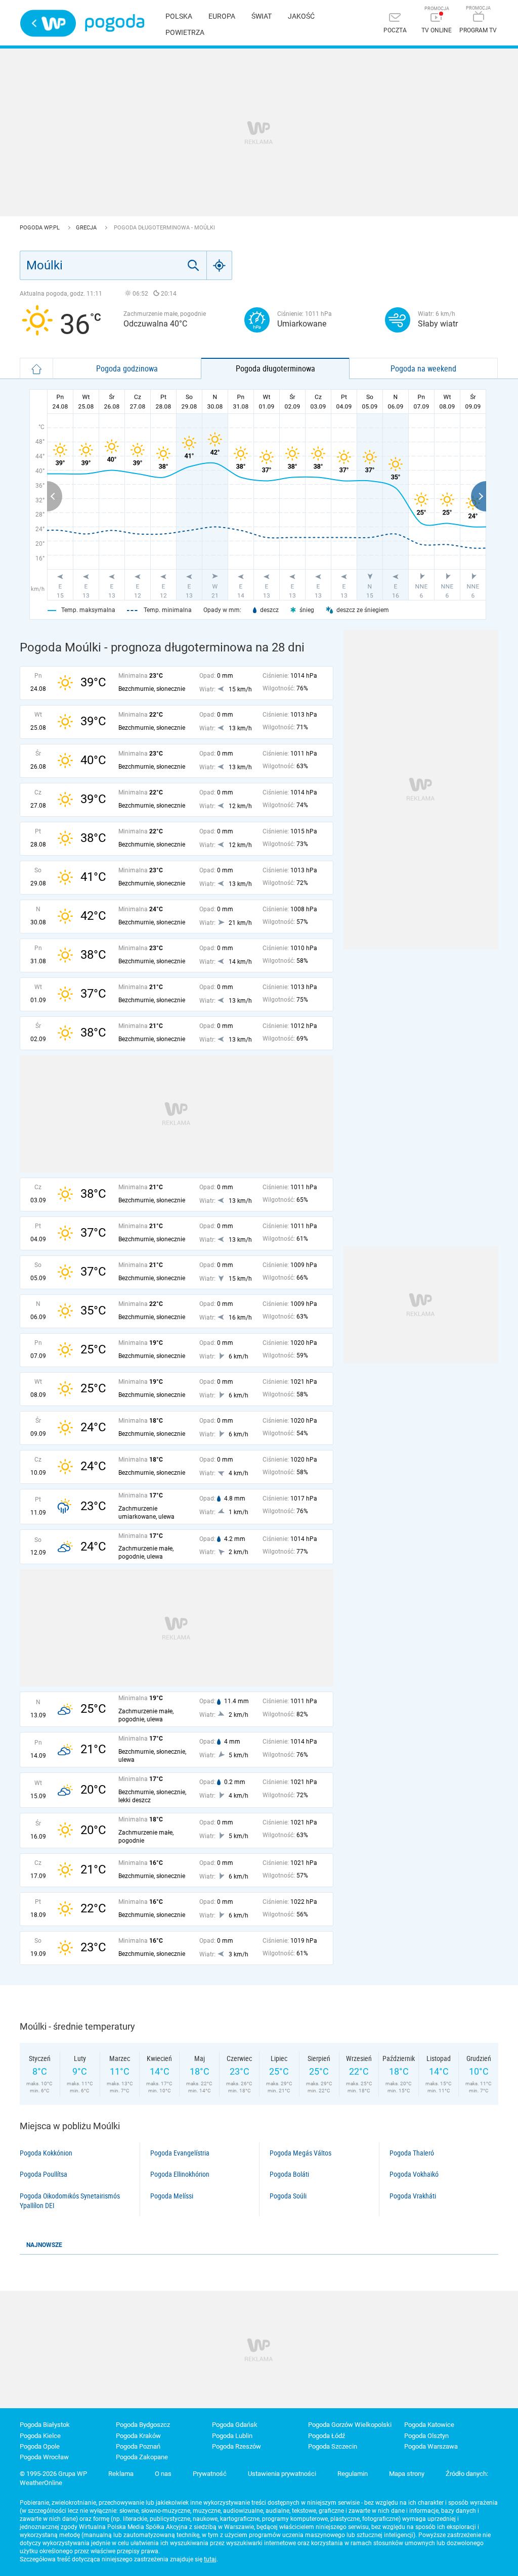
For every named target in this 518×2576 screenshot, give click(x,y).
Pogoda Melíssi (172, 2196)
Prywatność (210, 2474)
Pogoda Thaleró (412, 2153)
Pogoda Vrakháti (413, 2196)
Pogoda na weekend (423, 368)
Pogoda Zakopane (142, 2457)
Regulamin (353, 2474)
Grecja (87, 228)
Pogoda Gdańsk (235, 2425)
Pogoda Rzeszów (236, 2446)
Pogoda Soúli (288, 2196)
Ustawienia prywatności (282, 2474)
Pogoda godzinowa (127, 368)
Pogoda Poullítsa (44, 2174)
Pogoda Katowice (429, 2425)
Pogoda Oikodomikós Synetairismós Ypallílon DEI (70, 2201)
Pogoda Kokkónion (46, 2153)
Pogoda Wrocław (44, 2457)
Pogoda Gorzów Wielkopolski (350, 2425)
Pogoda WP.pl (40, 228)
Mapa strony (407, 2474)
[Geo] (220, 265)
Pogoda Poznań (138, 2446)
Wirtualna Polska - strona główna (48, 23)
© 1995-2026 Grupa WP (53, 2474)
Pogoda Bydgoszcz (143, 2425)
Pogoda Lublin (232, 2436)
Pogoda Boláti (289, 2174)
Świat (262, 16)
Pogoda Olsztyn (426, 2436)
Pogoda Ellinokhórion (180, 2174)
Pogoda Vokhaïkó (414, 2174)
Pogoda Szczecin (333, 2446)
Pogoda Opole (40, 2446)
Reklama (121, 2474)
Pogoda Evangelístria (180, 2153)
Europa (222, 16)
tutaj (210, 2559)
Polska (179, 16)
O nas (163, 2474)
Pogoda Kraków (138, 2436)
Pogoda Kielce (40, 2436)
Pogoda (115, 23)
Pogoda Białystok (45, 2425)
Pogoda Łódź (327, 2436)
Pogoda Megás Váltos (300, 2153)
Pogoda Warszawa (431, 2446)
